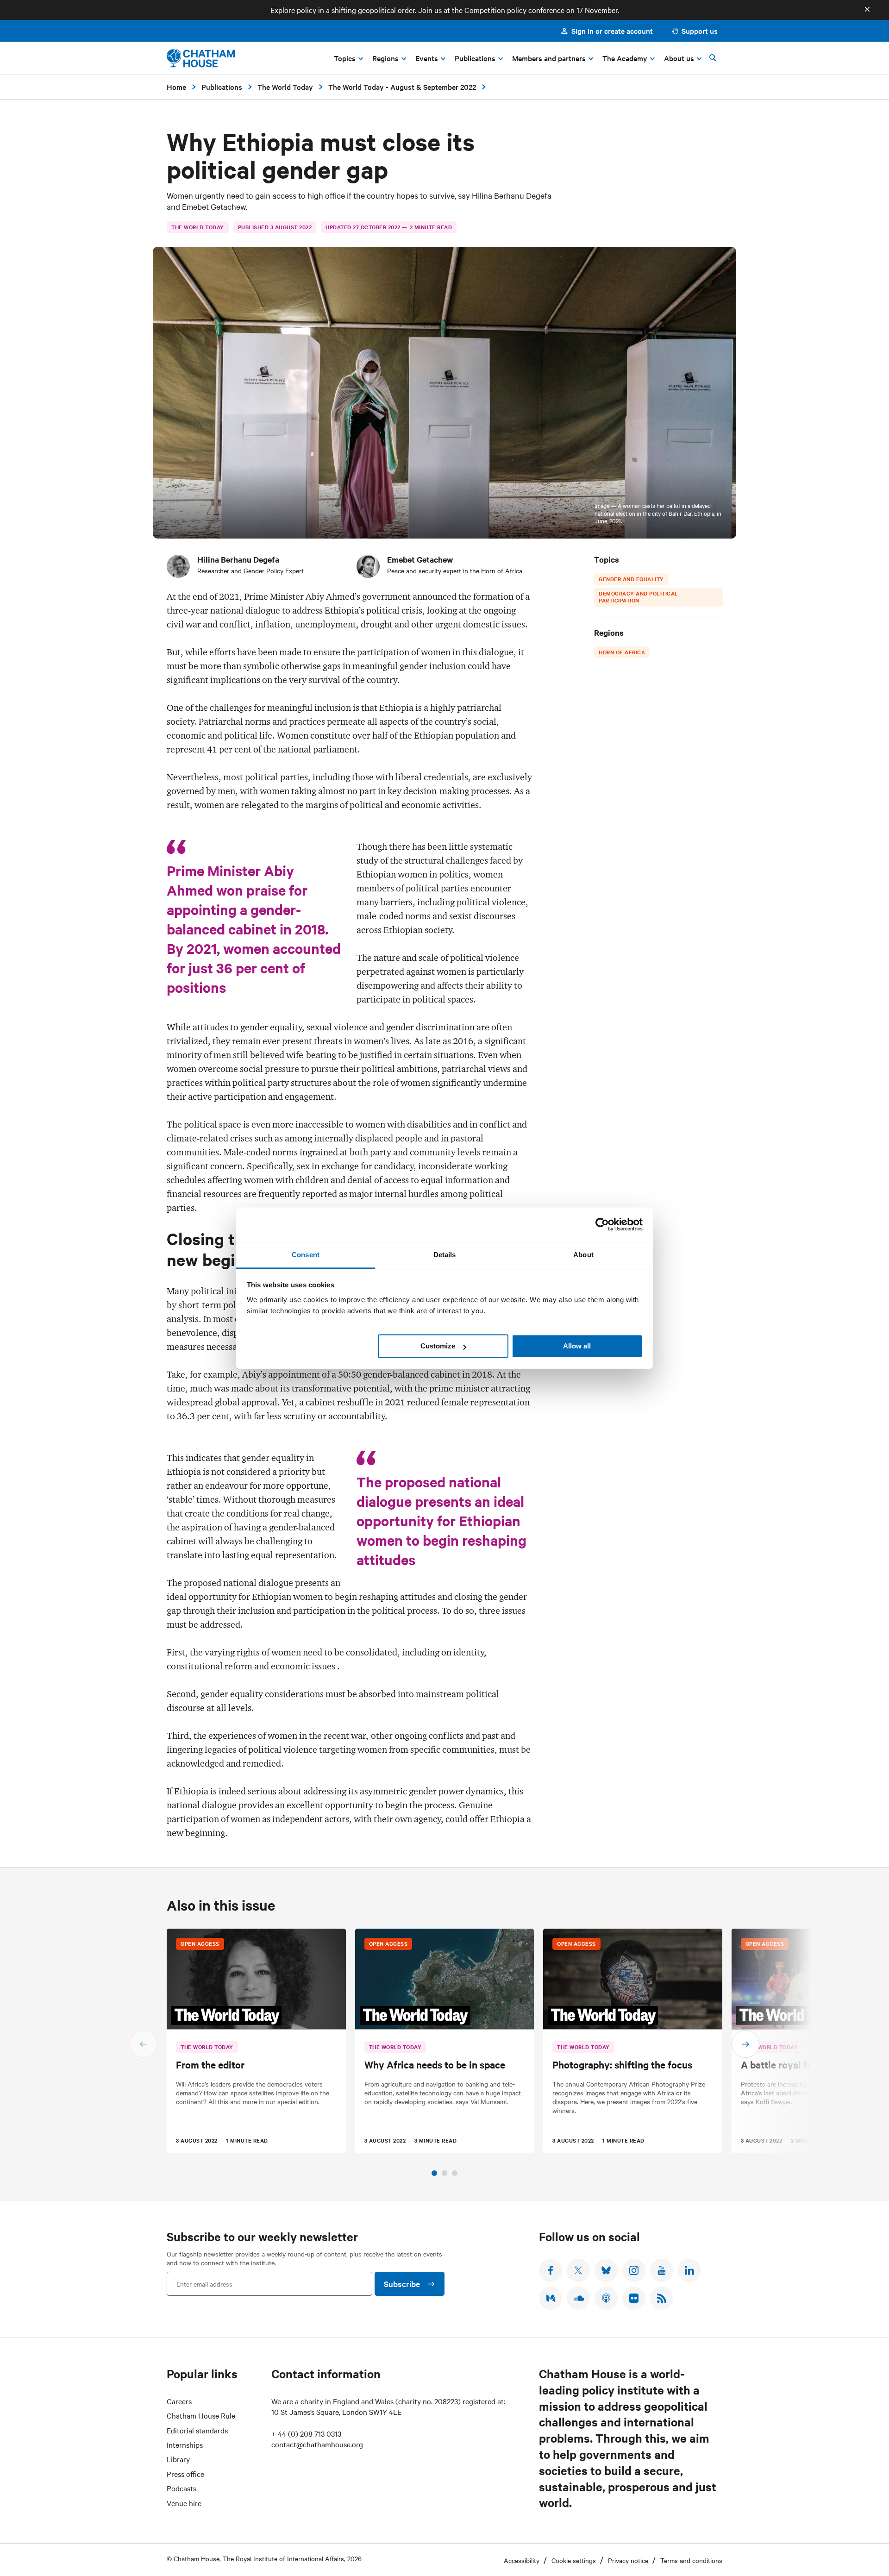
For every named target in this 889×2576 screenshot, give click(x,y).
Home (176, 87)
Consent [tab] (306, 1255)
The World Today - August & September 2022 (402, 87)
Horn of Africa (622, 652)
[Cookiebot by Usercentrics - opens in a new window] (602, 1224)
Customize (438, 1346)
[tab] (434, 2173)
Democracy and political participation (639, 597)
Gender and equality (631, 579)
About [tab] (583, 1255)
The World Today (285, 87)
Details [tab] (445, 1255)
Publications (222, 87)
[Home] (201, 58)
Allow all (577, 1346)
